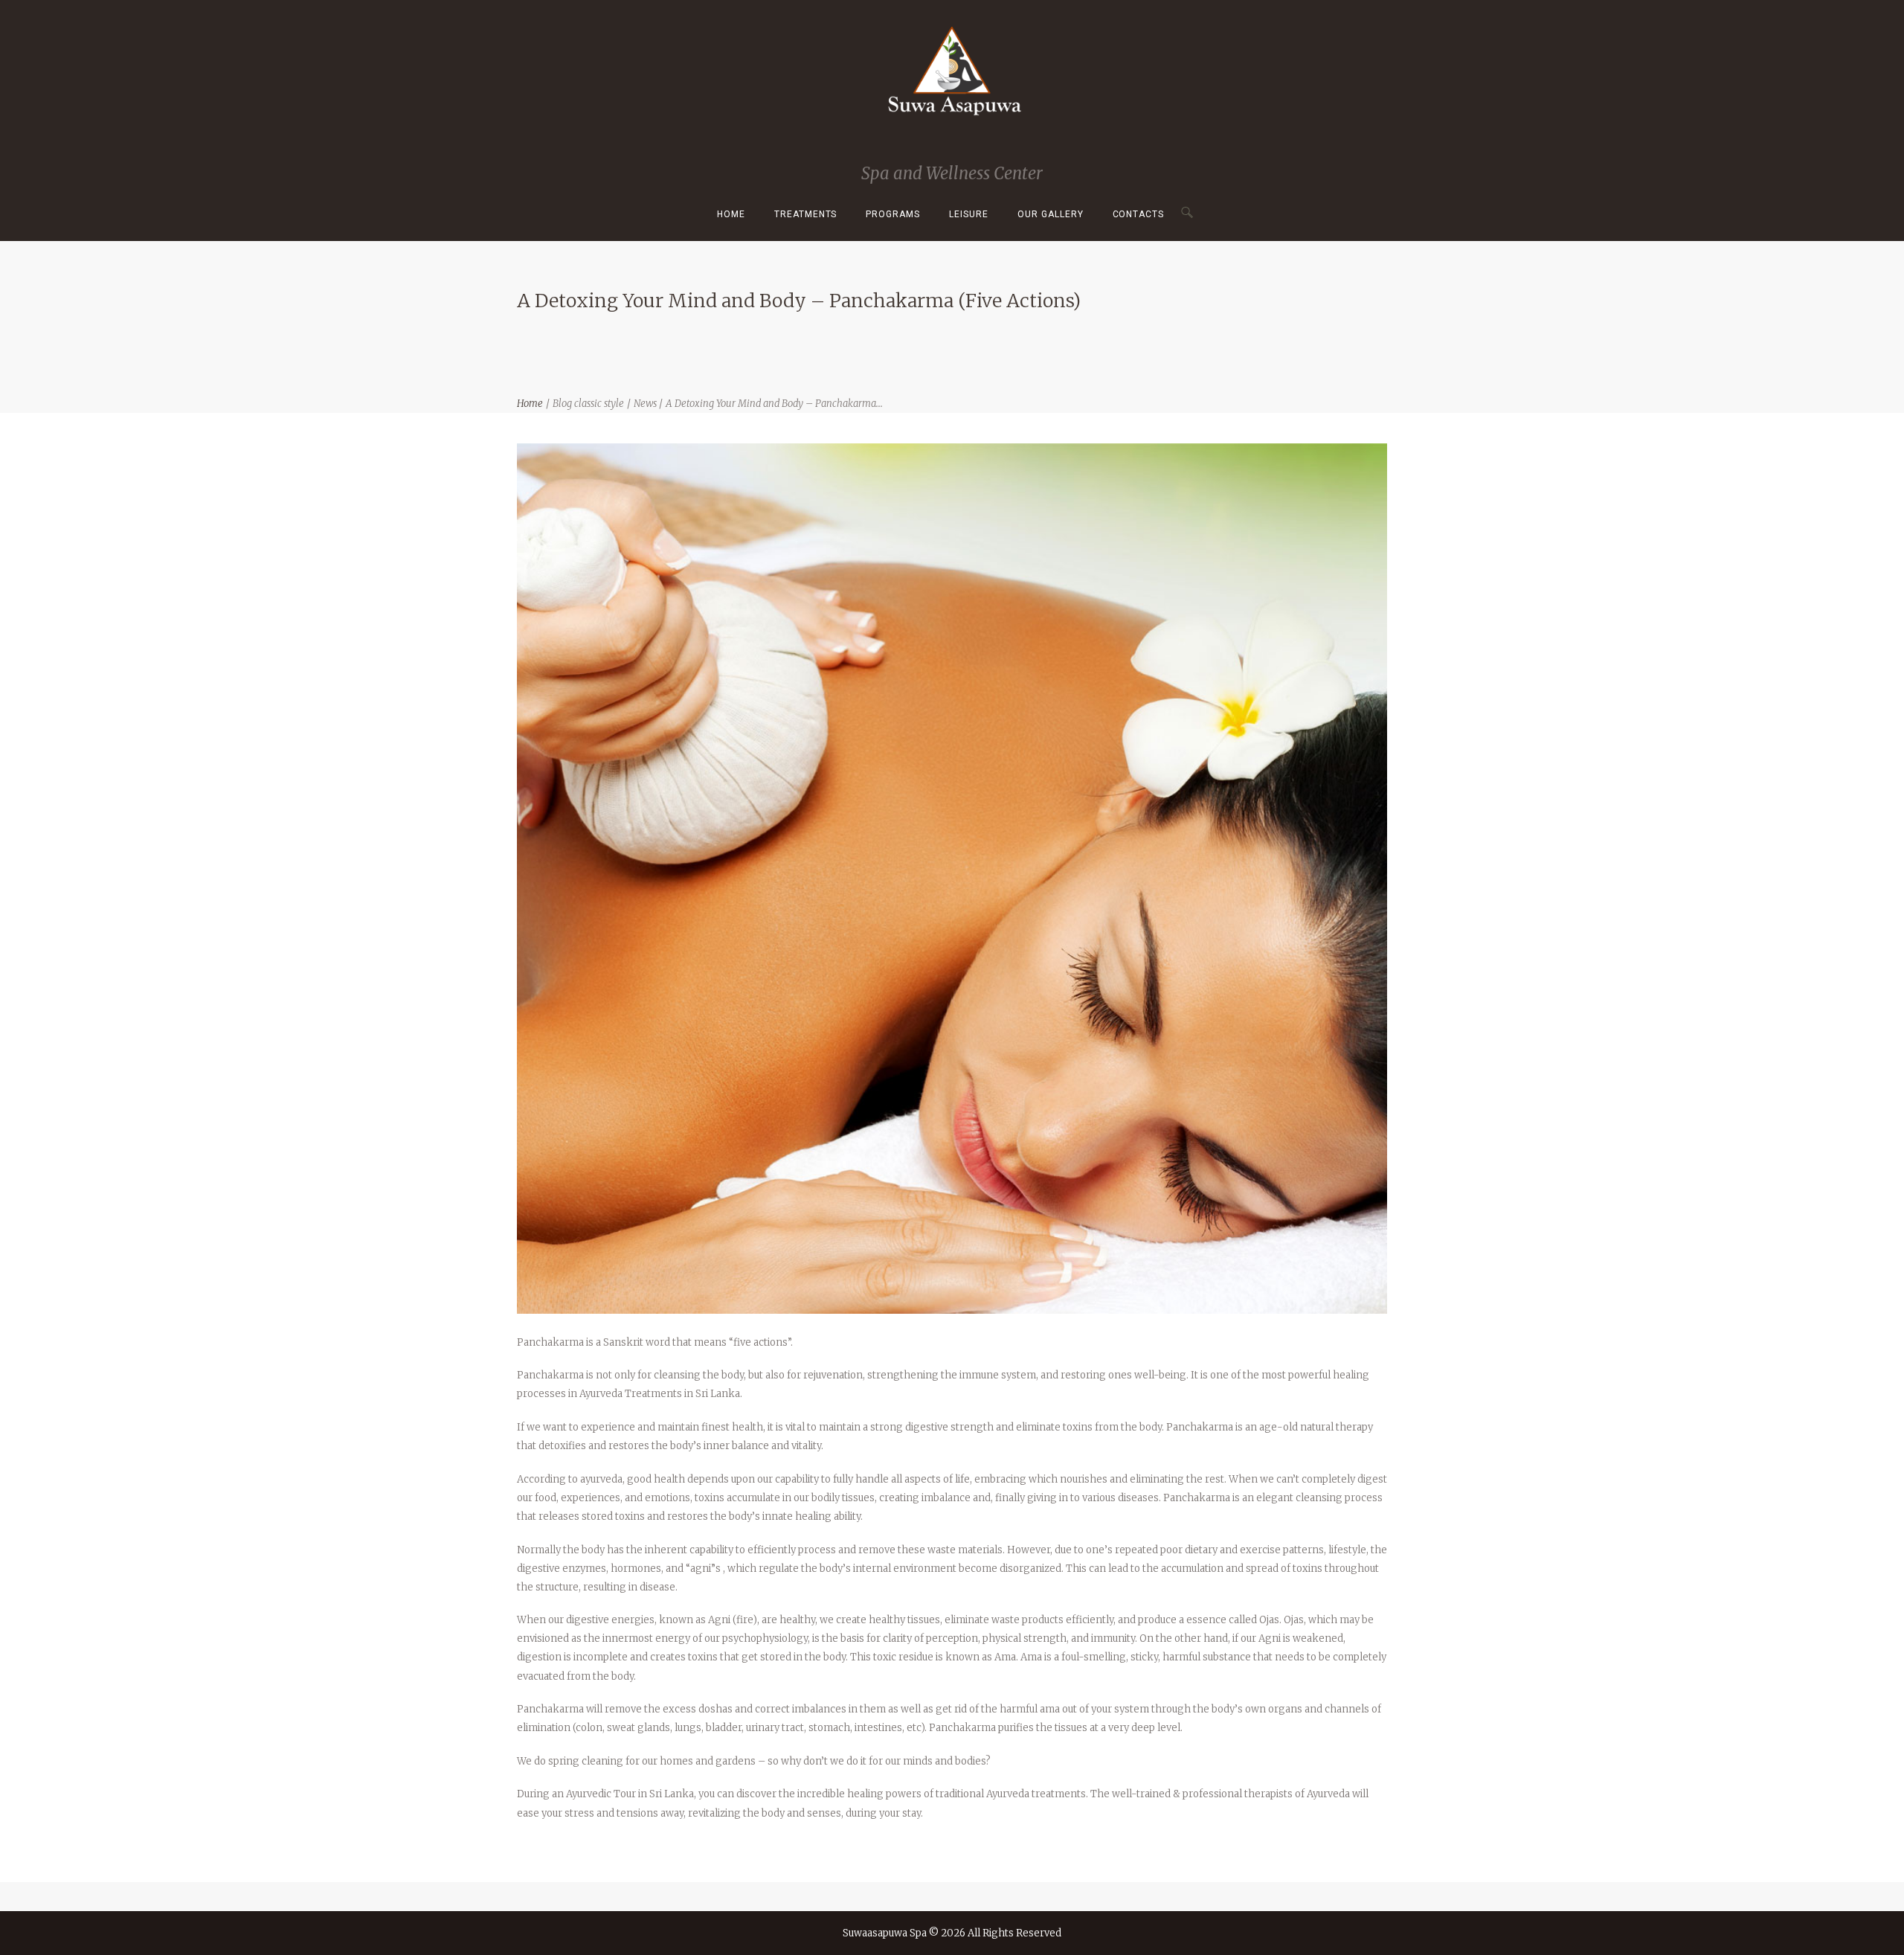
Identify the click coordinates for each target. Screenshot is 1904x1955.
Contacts (1139, 214)
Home (731, 214)
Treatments (806, 214)
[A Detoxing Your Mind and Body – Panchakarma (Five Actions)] (952, 879)
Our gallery (1051, 214)
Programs (893, 214)
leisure (969, 214)
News (645, 404)
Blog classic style (588, 404)
